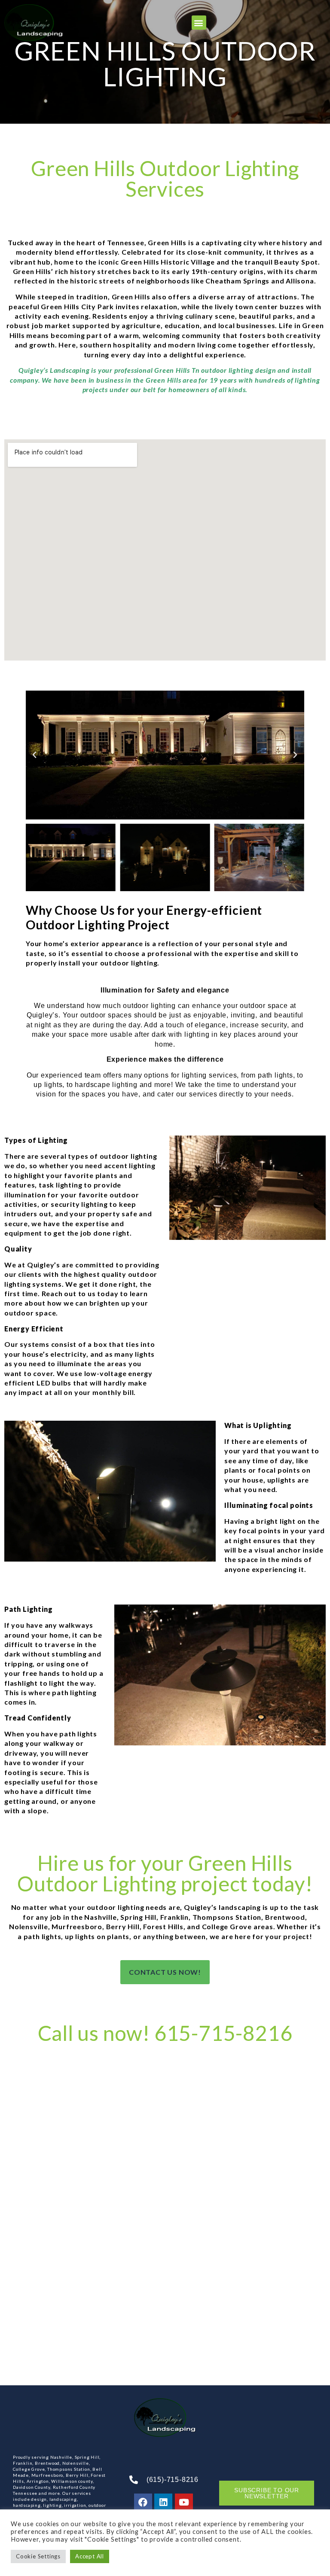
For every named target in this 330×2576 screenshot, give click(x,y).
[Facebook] (143, 2503)
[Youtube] (184, 2503)
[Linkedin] (163, 2503)
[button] (199, 23)
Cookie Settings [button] (38, 2556)
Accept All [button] (90, 2556)
